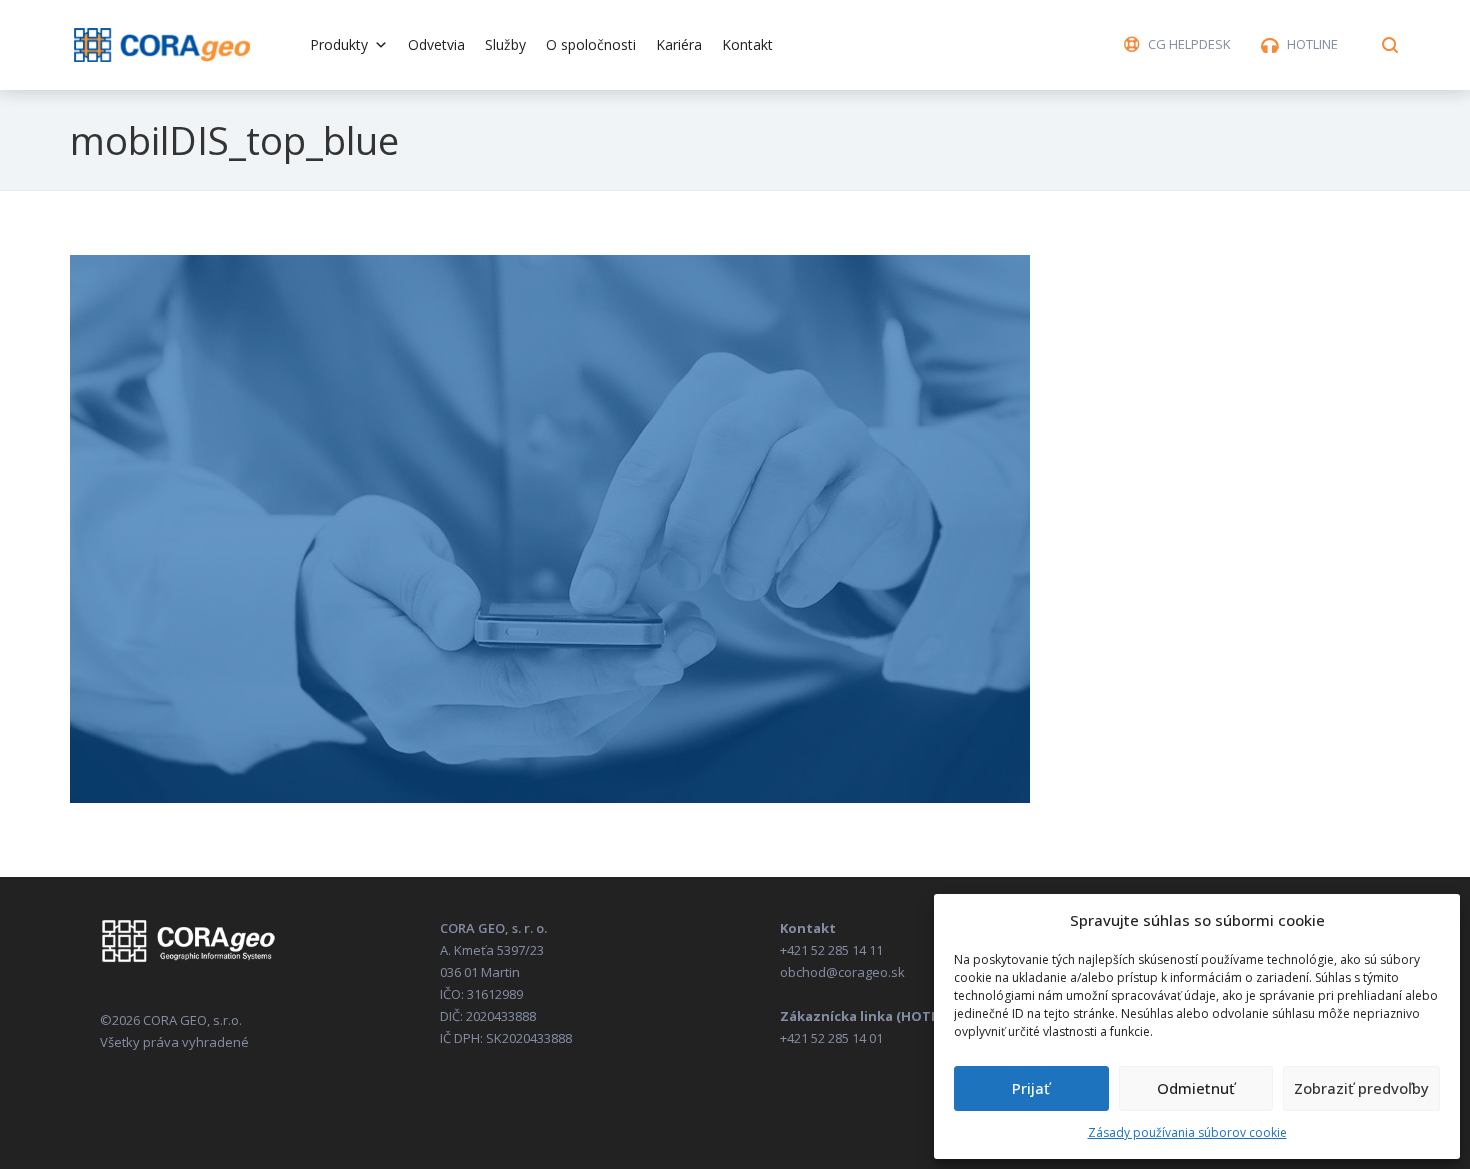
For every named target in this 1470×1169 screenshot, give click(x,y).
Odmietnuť (1196, 1088)
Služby (505, 44)
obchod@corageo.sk (842, 972)
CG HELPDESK (1189, 44)
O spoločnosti (591, 44)
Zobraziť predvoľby (1361, 1088)
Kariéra (679, 44)
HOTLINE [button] (1312, 44)
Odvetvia (436, 44)
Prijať (1031, 1088)
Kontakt (747, 44)
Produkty (339, 44)
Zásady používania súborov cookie (1187, 1132)
